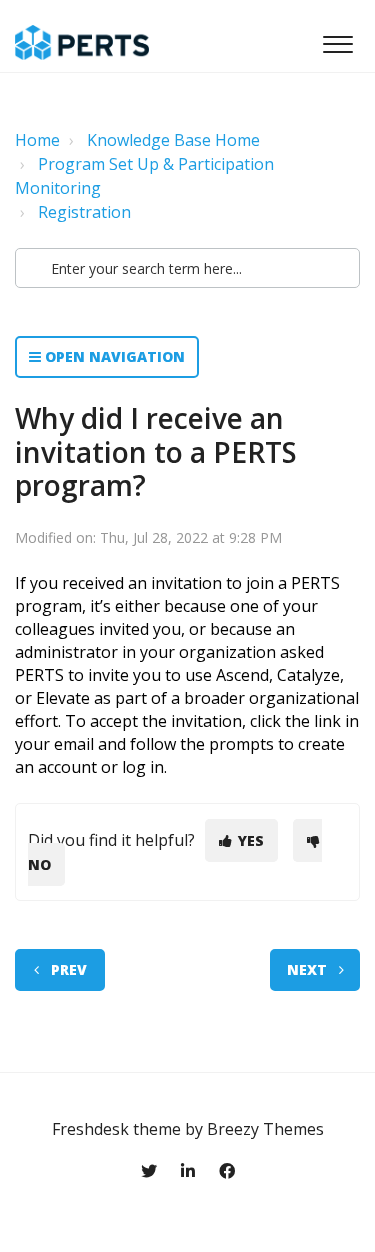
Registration (84, 212)
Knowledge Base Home (173, 140)
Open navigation (113, 356)
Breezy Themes (265, 1129)
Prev (69, 969)
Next (307, 969)
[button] (337, 39)
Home (37, 140)
